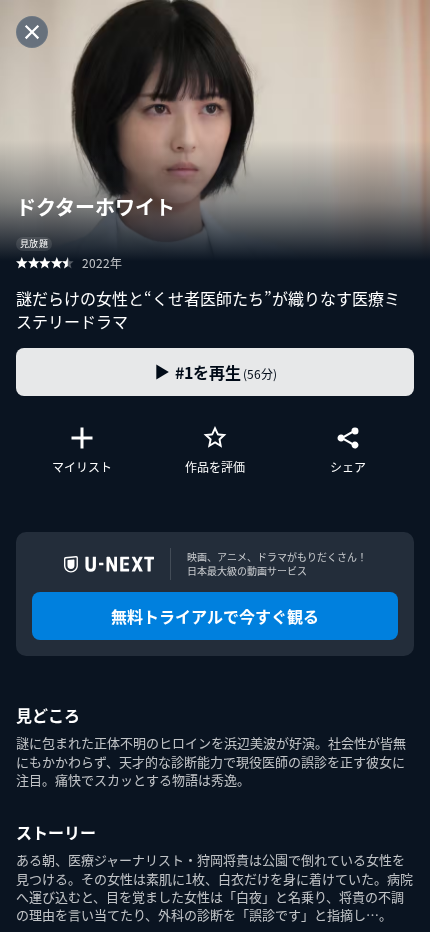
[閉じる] (32, 32)
